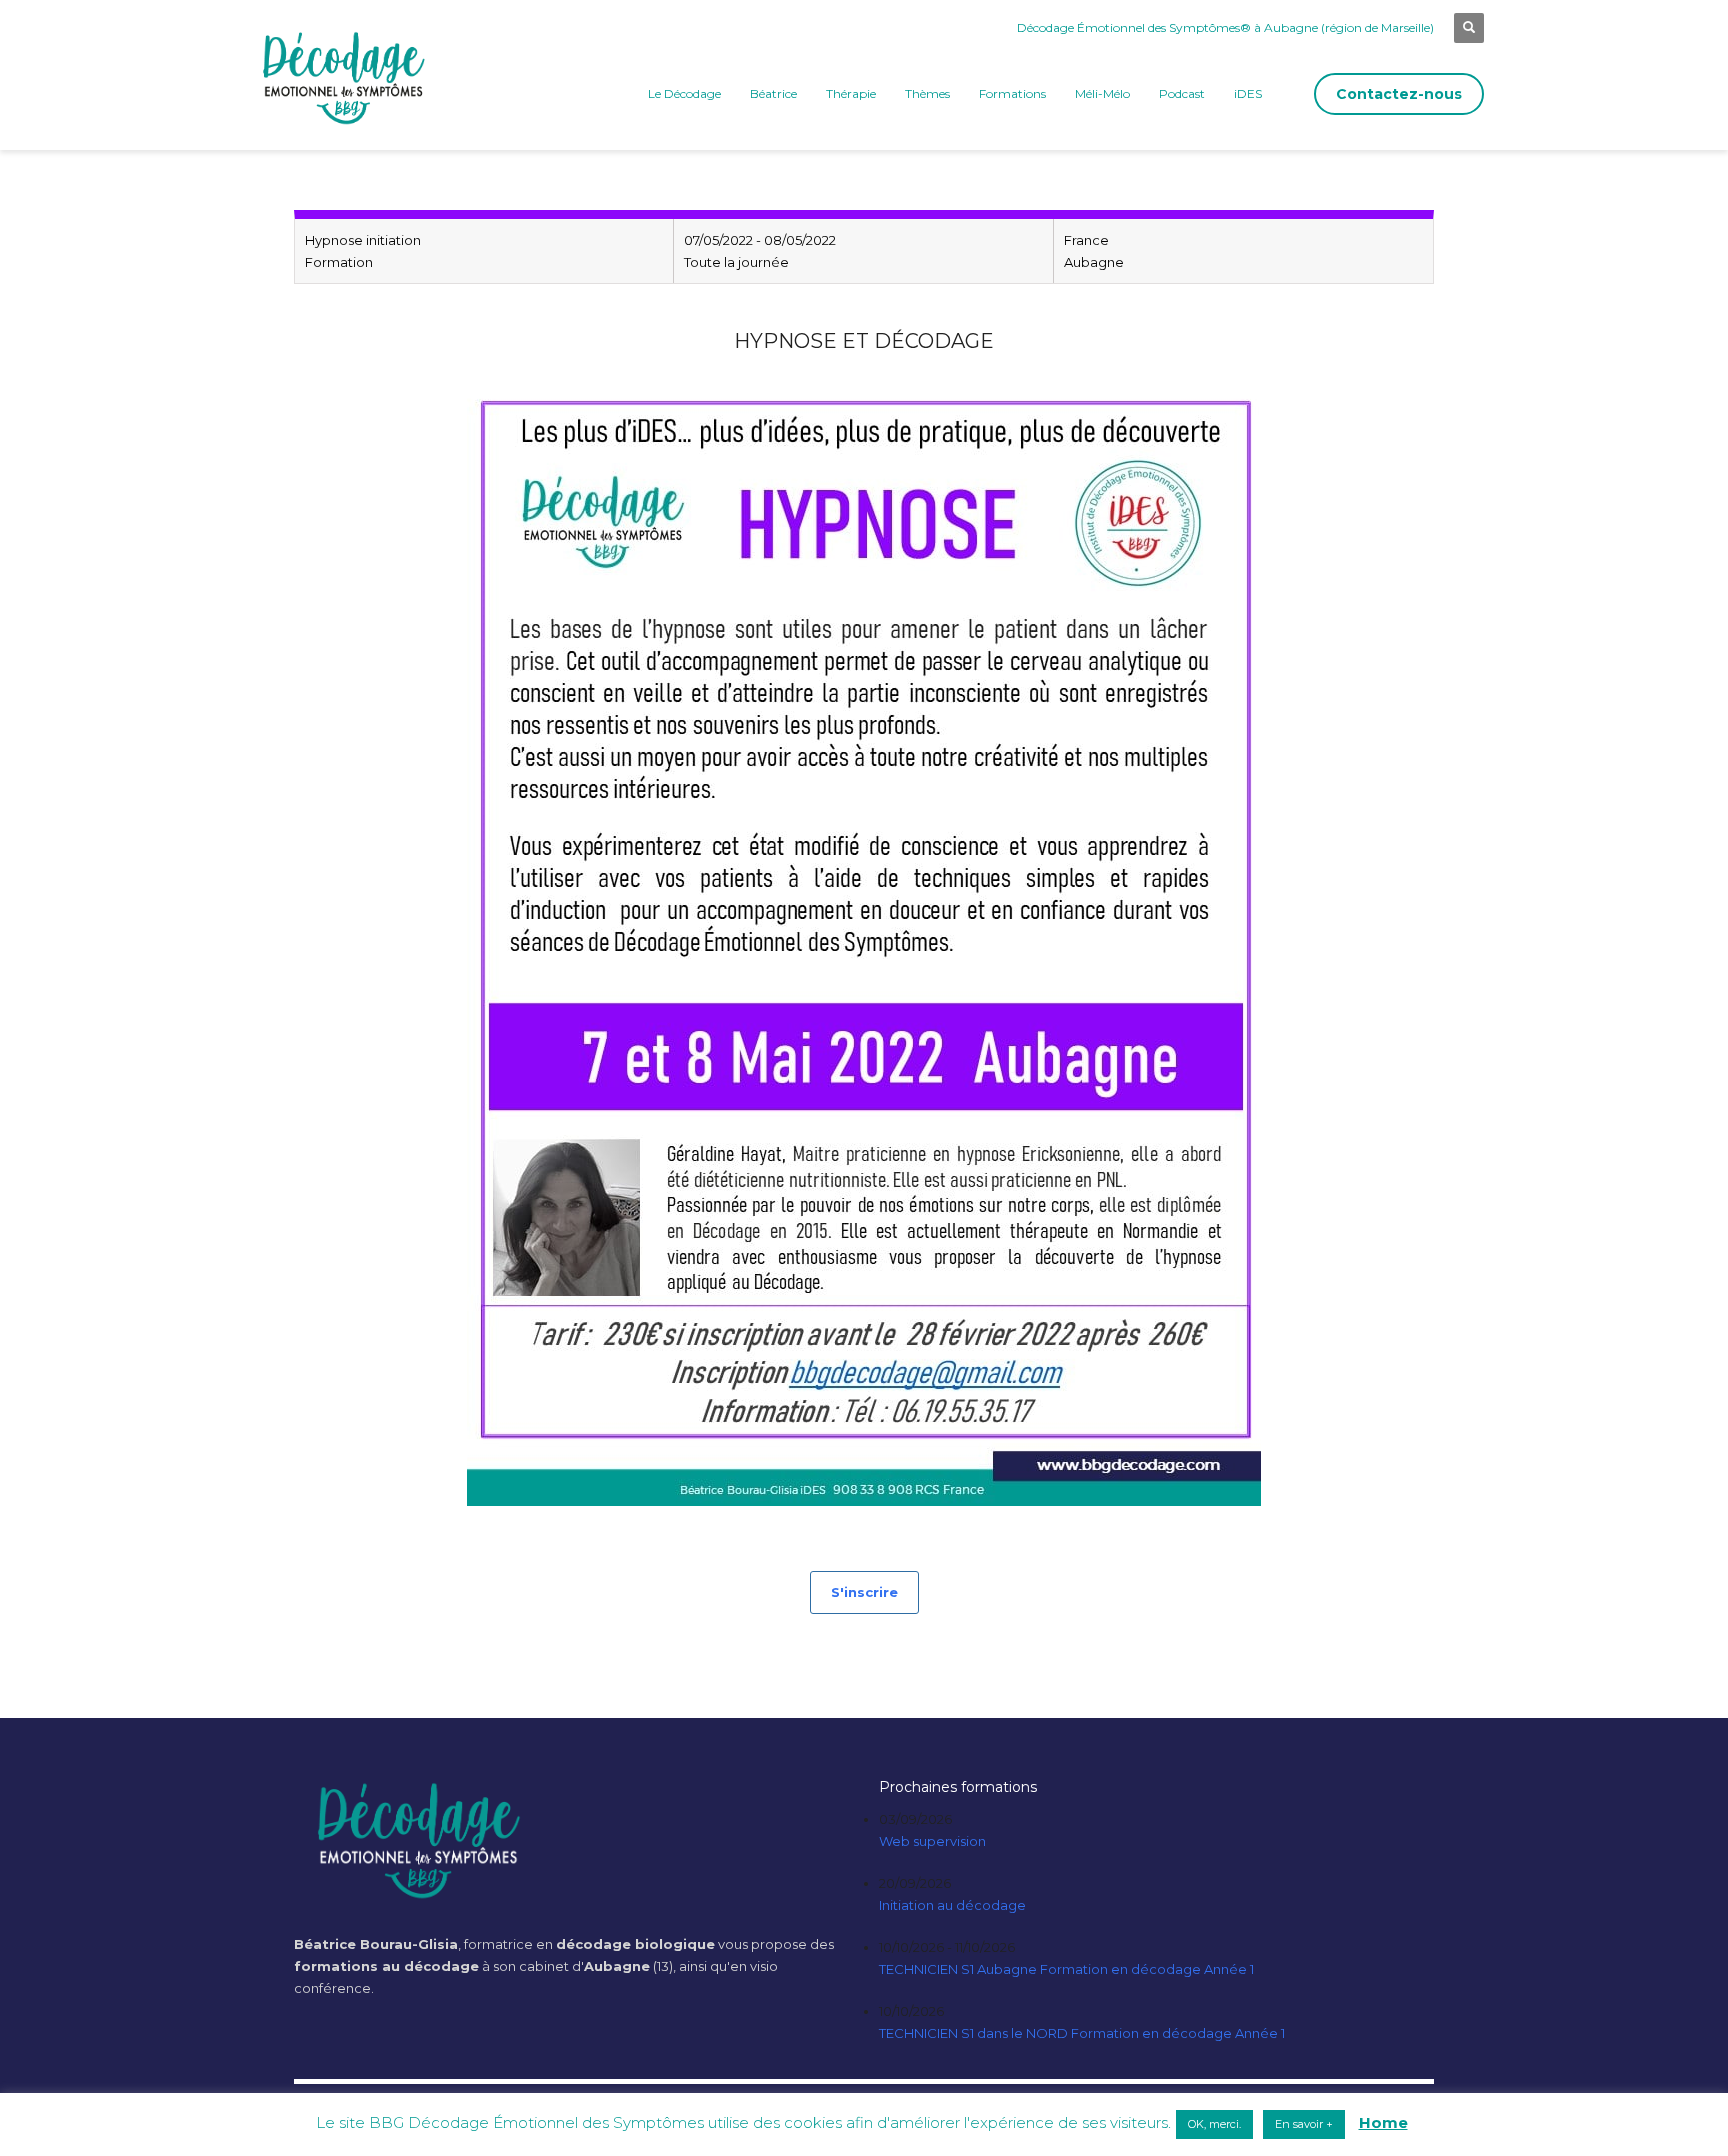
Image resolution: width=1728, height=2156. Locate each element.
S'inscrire (864, 1592)
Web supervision (932, 1841)
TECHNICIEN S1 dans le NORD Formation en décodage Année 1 (1082, 2033)
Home (1383, 2122)
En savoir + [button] (1304, 2124)
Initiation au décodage (952, 1905)
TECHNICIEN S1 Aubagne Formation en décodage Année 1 (1066, 1969)
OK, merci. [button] (1214, 2124)
